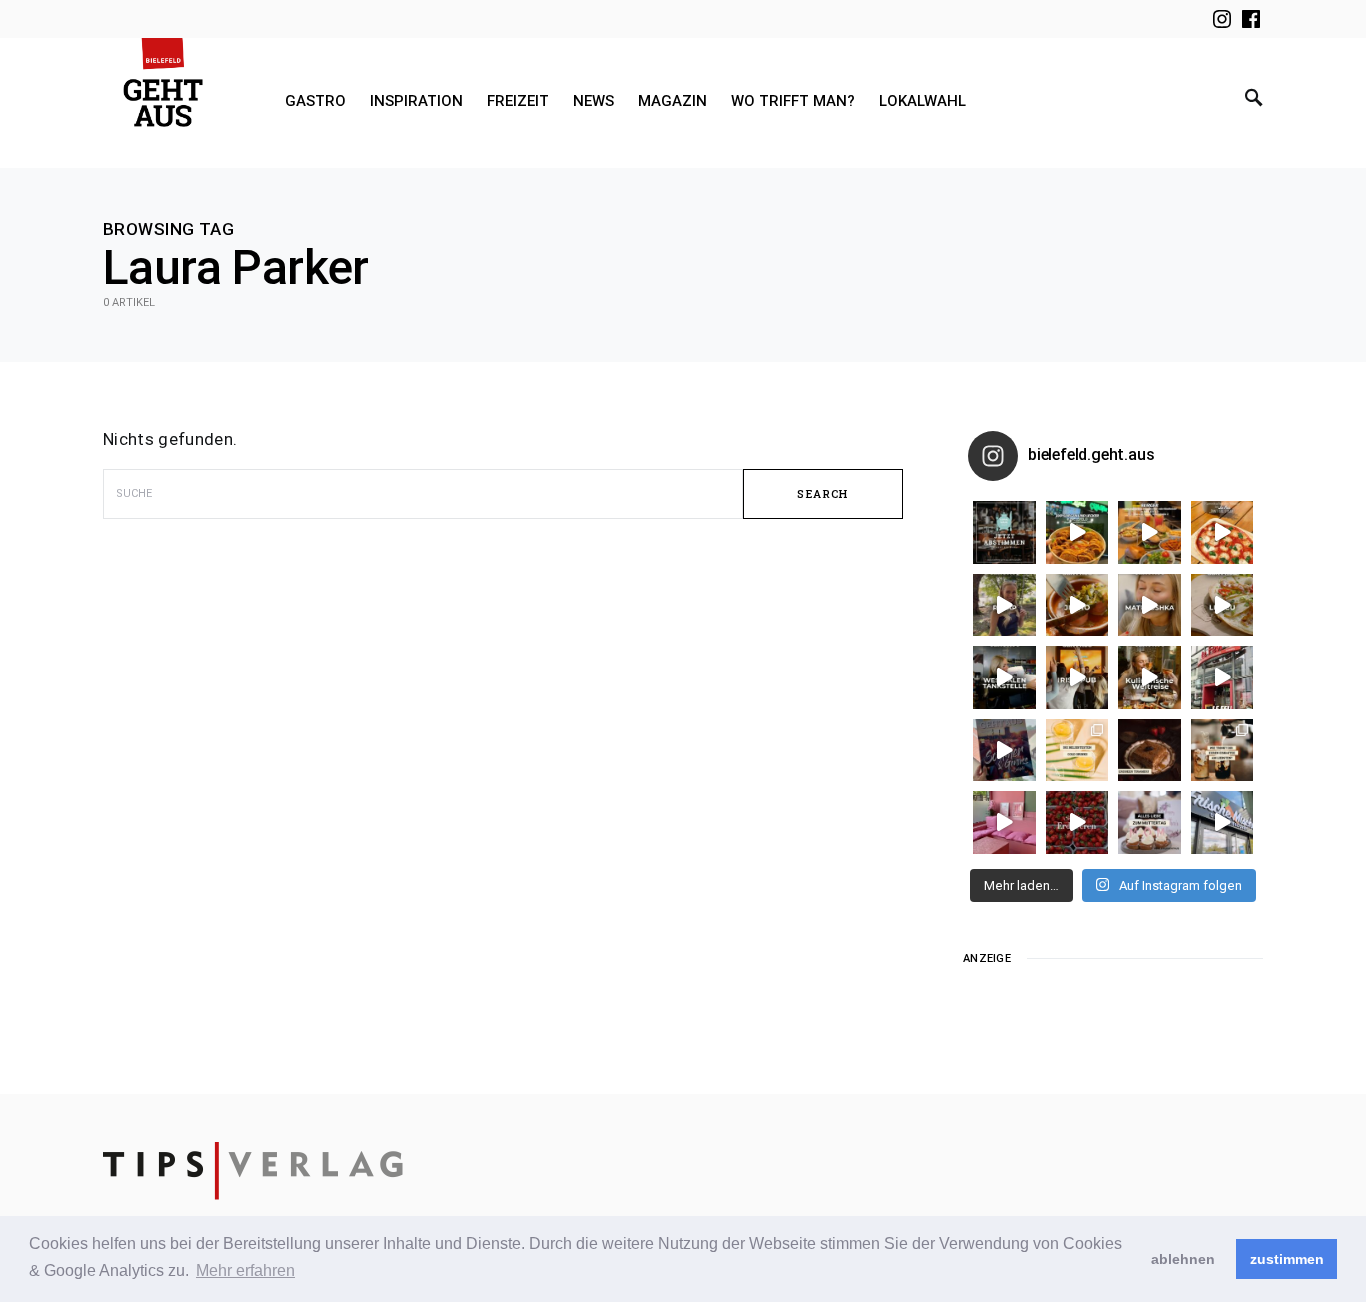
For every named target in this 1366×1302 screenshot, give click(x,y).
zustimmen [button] (1287, 1259)
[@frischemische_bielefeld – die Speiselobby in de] (1222, 822)
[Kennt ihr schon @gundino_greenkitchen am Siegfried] (1004, 822)
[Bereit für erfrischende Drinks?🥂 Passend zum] (1077, 750)
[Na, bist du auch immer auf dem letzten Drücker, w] (1004, 677)
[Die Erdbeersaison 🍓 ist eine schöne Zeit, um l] (1077, 822)
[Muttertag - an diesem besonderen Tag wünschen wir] (1149, 822)
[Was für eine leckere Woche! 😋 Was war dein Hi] (1004, 605)
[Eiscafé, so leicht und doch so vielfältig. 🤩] (1222, 750)
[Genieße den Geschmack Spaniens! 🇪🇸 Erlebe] (1077, 605)
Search (822, 493)
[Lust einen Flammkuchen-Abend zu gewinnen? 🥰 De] (1222, 677)
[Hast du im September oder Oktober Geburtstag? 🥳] (1077, 677)
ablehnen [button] (1183, 1259)
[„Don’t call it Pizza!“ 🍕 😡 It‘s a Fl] (1222, 532)
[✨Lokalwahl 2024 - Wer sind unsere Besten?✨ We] (1004, 532)
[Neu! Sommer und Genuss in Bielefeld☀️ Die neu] (1004, 750)
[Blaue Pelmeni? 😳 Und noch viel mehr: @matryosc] (1149, 605)
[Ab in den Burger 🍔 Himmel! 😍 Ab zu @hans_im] (1149, 532)
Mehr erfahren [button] (245, 1270)
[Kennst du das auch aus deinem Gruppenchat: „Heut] (1222, 605)
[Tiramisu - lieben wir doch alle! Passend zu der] (1149, 750)
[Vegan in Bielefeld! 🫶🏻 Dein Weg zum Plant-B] (1077, 532)
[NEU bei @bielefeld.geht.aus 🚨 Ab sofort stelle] (1149, 677)
